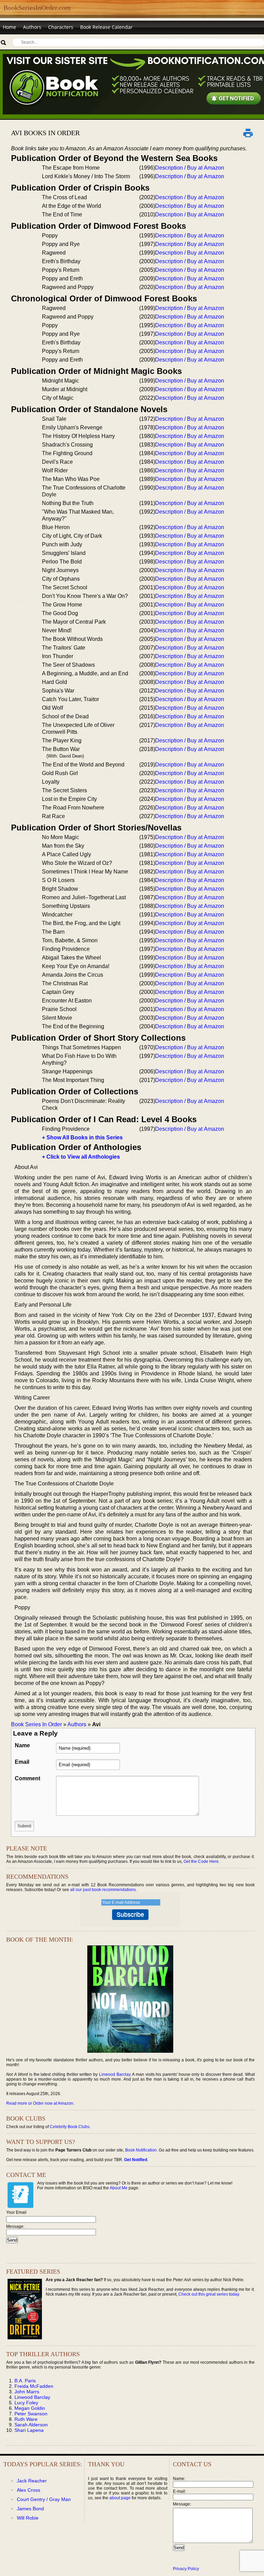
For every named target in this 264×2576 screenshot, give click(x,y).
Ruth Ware (26, 2419)
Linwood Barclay (115, 2074)
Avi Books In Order (45, 133)
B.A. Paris (25, 2381)
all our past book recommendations (103, 1890)
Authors (32, 27)
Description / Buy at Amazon (190, 168)
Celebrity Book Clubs (70, 2127)
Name (22, 1745)
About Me (119, 2188)
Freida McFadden (34, 2386)
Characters (61, 27)
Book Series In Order (36, 1724)
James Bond (30, 2509)
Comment (27, 1778)
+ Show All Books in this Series (82, 1137)
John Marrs (27, 2392)
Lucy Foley (26, 2403)
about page (120, 2498)
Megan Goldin (30, 2408)
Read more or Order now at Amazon (40, 2103)
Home (9, 27)
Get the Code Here (201, 1861)
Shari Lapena (29, 2430)
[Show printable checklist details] (248, 133)
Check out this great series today (209, 2294)
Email (22, 1762)
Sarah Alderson (31, 2425)
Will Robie (28, 2518)
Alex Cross (29, 2490)
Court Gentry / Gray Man (44, 2499)
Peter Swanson (31, 2414)
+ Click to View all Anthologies (81, 1157)
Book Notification (141, 2150)
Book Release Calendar (106, 27)
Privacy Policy (186, 2569)
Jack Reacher (32, 2481)
